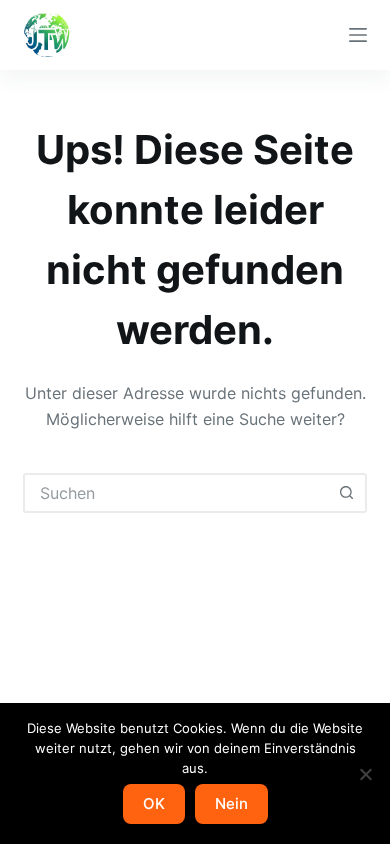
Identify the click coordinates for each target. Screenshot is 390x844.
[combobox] (176, 493)
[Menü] (358, 35)
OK (154, 803)
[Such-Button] (347, 493)
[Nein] (365, 774)
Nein (231, 803)
